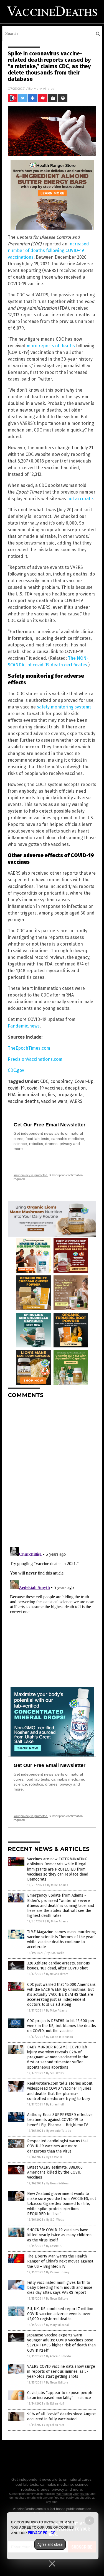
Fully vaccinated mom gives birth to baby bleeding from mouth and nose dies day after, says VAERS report (60, 2288)
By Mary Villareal (57, 2325)
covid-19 (16, 1088)
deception (75, 1088)
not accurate (80, 499)
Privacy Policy (41, 2533)
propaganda (70, 1095)
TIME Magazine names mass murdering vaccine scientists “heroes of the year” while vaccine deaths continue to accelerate (62, 1940)
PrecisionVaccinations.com (35, 1059)
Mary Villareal (44, 88)
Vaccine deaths (23, 1101)
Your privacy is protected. (31, 1175)
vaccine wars (54, 1101)
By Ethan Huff (55, 2104)
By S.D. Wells (55, 1953)
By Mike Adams (58, 1885)
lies (51, 1095)
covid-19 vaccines (45, 1088)
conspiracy (61, 1081)
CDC (44, 1081)
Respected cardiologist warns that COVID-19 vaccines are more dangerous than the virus (58, 2146)
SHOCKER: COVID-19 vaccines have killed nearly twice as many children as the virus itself (59, 2235)
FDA (12, 1095)
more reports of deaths (51, 346)
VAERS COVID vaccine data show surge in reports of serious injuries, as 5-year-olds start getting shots (61, 2371)
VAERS (76, 1101)
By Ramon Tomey (58, 2272)
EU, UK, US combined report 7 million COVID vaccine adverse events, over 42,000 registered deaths (60, 2314)
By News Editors (57, 1974)
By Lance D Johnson (59, 2037)
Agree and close (50, 2544)
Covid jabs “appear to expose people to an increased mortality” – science (60, 2395)
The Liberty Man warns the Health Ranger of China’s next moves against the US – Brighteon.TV (60, 2261)
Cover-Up (84, 1081)
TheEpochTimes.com (29, 1048)
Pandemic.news (24, 1026)
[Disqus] (52, 1472)
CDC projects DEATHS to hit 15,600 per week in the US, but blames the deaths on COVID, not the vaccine (62, 2026)
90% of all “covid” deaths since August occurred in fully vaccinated (61, 2417)
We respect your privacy (73, 2494)
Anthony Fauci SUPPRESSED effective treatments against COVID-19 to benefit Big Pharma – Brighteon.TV (60, 2120)
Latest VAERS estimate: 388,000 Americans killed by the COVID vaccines (55, 2172)
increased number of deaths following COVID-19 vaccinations (48, 251)
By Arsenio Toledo (59, 2131)
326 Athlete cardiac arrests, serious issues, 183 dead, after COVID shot (59, 1966)
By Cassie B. (54, 2157)
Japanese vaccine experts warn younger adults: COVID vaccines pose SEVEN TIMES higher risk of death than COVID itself (61, 2343)
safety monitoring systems (64, 707)
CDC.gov (16, 1070)
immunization (32, 1095)
